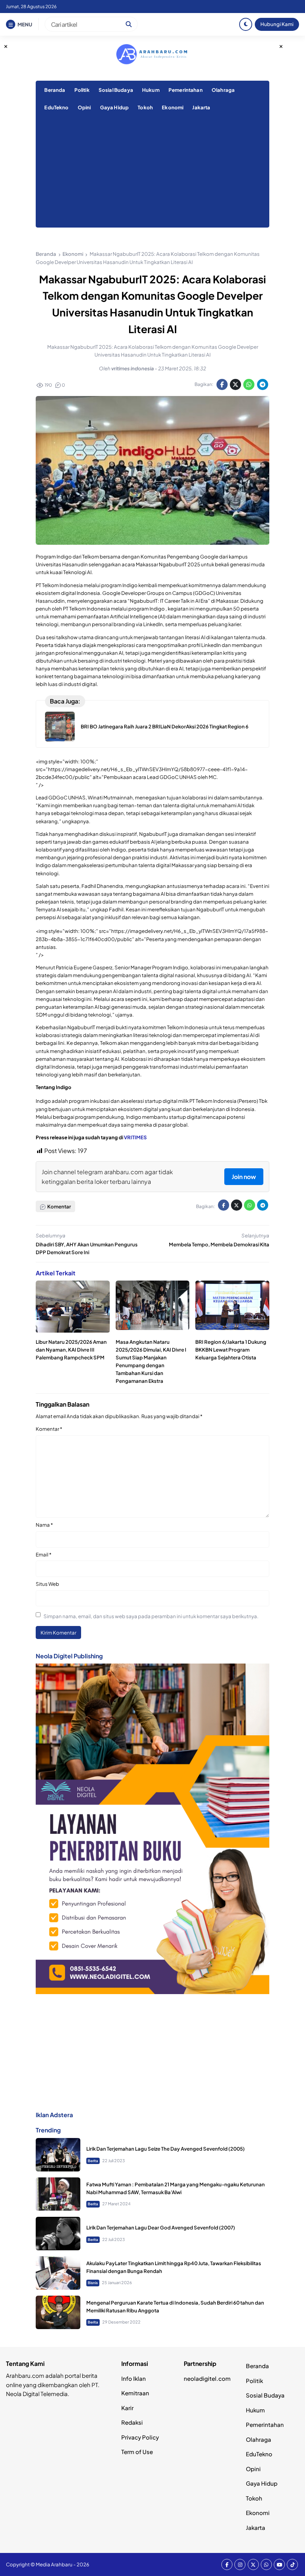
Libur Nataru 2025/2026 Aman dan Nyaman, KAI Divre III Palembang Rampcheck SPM (71, 1350)
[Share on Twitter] (235, 384)
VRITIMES (135, 1137)
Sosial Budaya (116, 90)
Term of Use (137, 2452)
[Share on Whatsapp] (249, 384)
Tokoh (145, 107)
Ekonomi (173, 107)
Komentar (49, 1429)
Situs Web (47, 1584)
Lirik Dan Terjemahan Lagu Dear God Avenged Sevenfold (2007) (161, 2227)
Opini (84, 107)
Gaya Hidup (115, 107)
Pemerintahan (186, 90)
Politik (82, 90)
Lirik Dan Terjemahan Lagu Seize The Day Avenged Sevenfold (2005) (166, 2149)
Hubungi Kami (277, 24)
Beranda (55, 90)
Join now (244, 1177)
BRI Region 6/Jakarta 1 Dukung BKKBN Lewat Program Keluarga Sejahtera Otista (231, 1350)
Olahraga (223, 90)
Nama (44, 1525)
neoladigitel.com (207, 2378)
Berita (93, 2161)
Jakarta (201, 107)
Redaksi (132, 2422)
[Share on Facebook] (222, 384)
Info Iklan (134, 2378)
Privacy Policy (140, 2437)
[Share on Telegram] (263, 384)
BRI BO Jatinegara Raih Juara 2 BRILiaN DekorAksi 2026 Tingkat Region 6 (165, 726)
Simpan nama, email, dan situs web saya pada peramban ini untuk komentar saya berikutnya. (151, 1616)
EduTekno (56, 107)
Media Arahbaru (54, 2564)
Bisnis (93, 2283)
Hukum (151, 90)
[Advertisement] (152, 172)
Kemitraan (135, 2393)
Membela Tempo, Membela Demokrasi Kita (219, 1244)
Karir (127, 2408)
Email (44, 1554)
